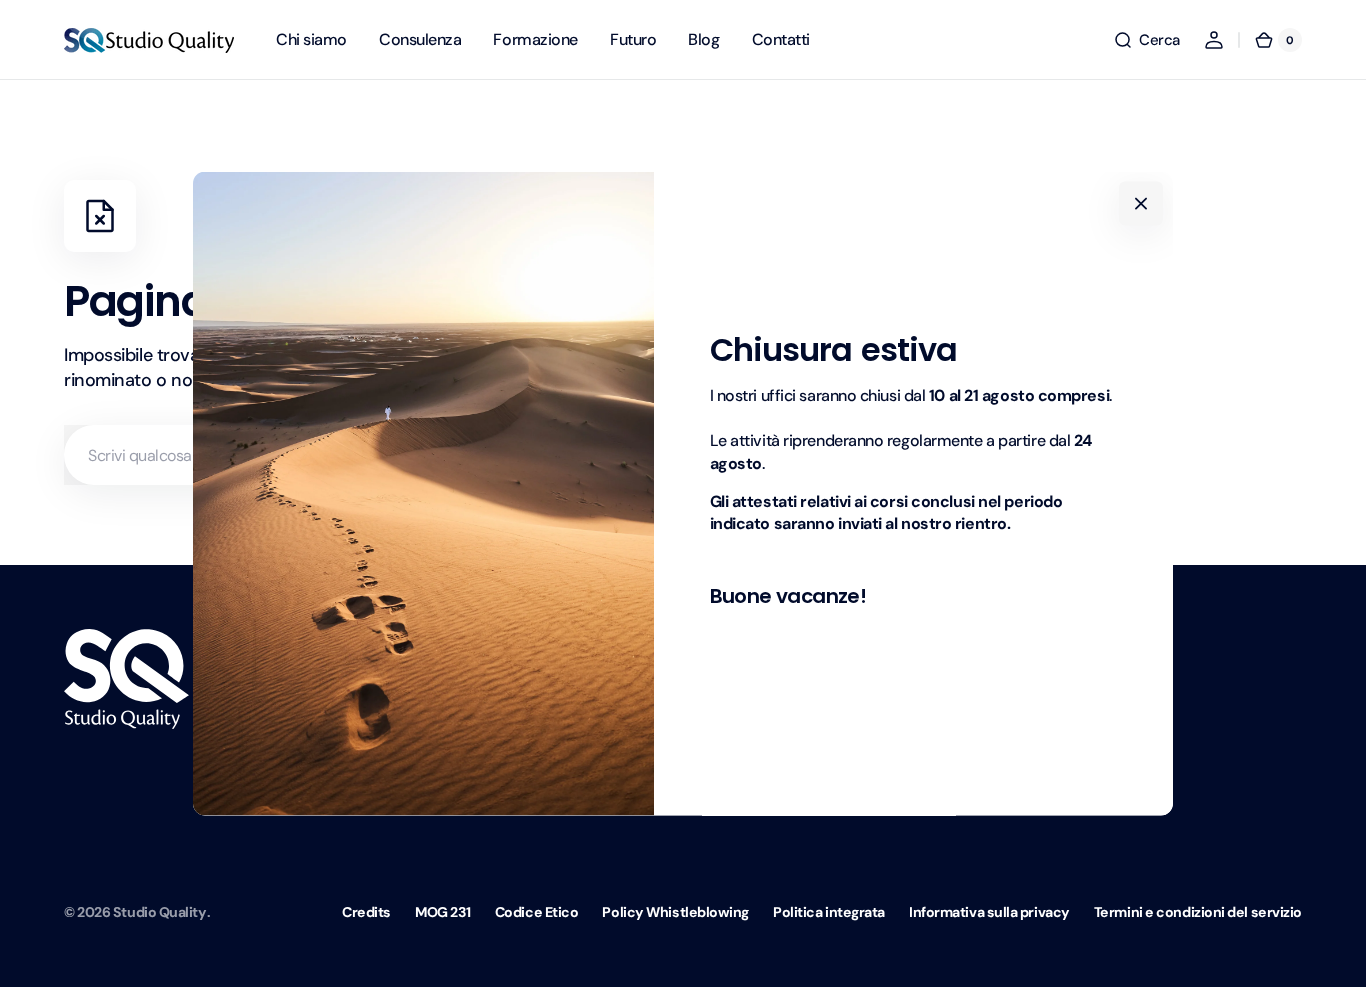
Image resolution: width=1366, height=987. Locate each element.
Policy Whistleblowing (675, 912)
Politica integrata (829, 912)
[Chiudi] (1141, 203)
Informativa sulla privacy (989, 912)
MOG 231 (443, 912)
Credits (366, 912)
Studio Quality (160, 912)
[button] (1146, 40)
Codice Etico (537, 912)
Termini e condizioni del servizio (1198, 912)
